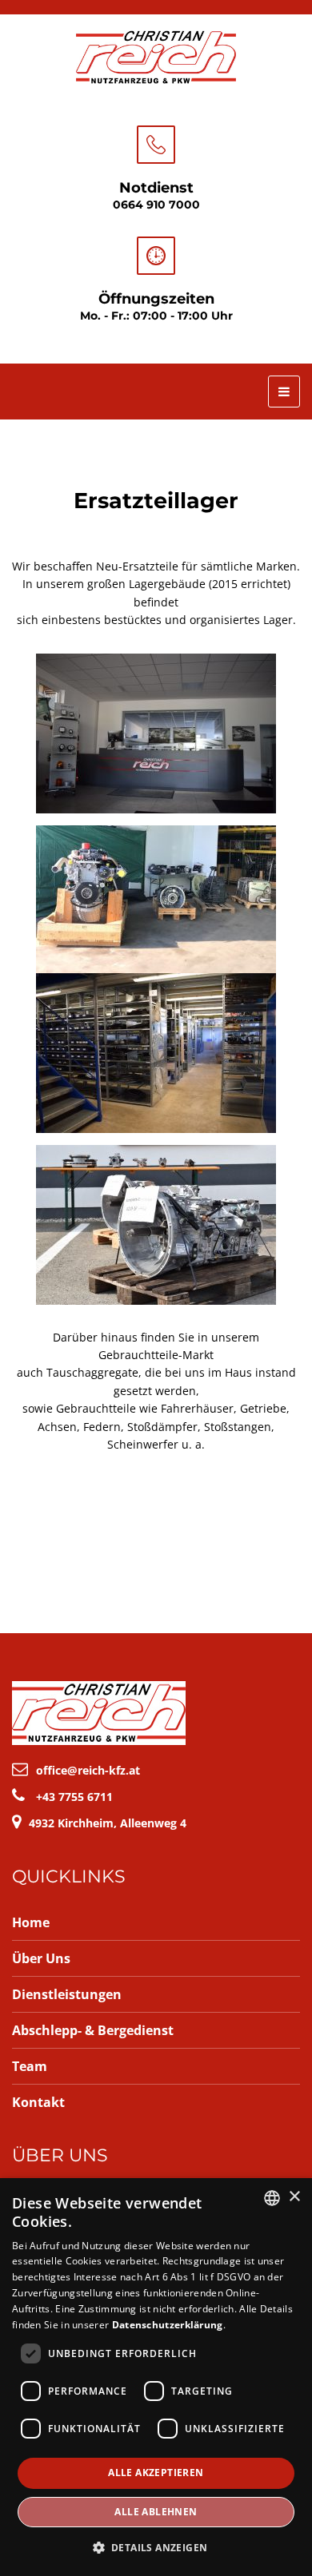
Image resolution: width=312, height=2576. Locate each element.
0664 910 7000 (156, 205)
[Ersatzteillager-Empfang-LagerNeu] (156, 733)
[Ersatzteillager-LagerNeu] (156, 1053)
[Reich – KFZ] (156, 55)
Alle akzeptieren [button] (156, 2473)
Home (31, 1922)
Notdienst (156, 188)
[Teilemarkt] (156, 899)
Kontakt (38, 2102)
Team (30, 2066)
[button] (156, 2548)
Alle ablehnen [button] (156, 2512)
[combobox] (272, 2198)
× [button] (294, 2197)
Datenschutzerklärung (168, 2325)
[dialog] (156, 2377)
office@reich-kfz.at (88, 1770)
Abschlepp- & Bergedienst (93, 2030)
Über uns (41, 1958)
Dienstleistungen (67, 1994)
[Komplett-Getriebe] (156, 1225)
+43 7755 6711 (74, 1797)
